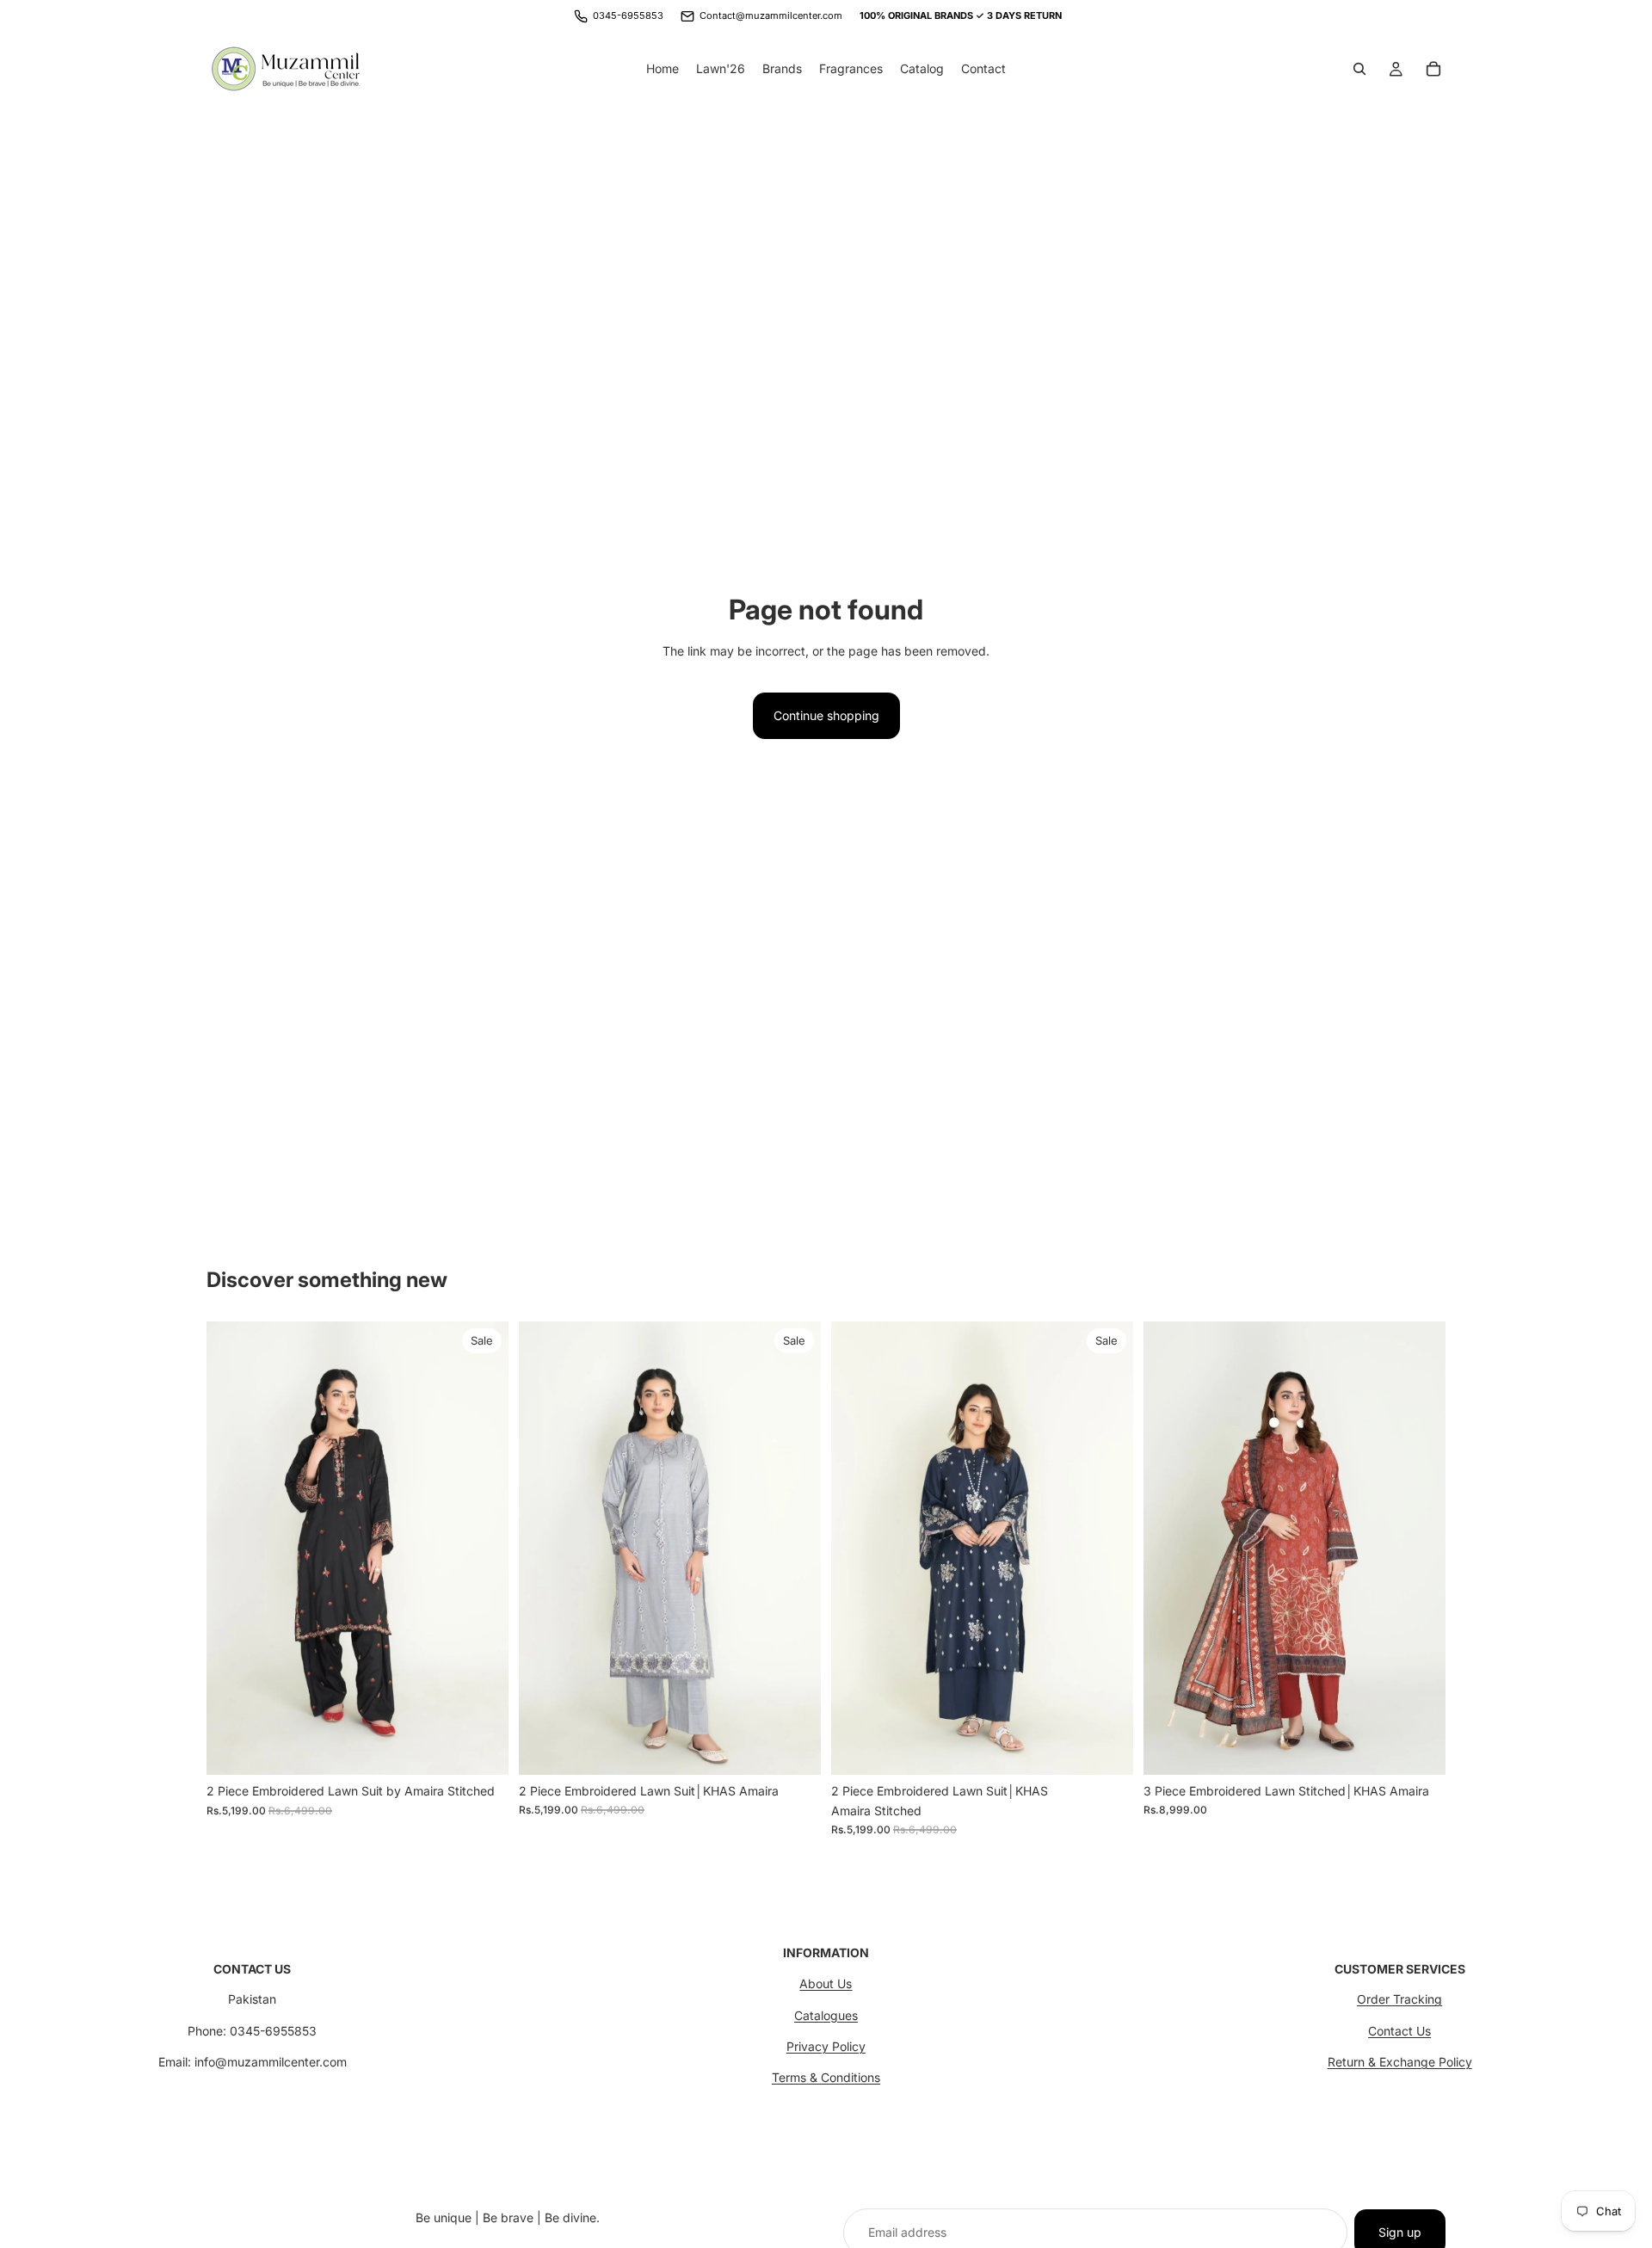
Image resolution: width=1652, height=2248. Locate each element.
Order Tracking (1399, 1999)
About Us (826, 1983)
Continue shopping (826, 715)
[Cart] (1433, 69)
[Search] (1359, 69)
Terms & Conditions (826, 2077)
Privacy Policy (826, 2046)
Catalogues (826, 2015)
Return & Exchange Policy (1400, 2062)
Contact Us (1399, 2031)
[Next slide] (795, 1549)
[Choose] (482, 1748)
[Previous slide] (545, 1549)
